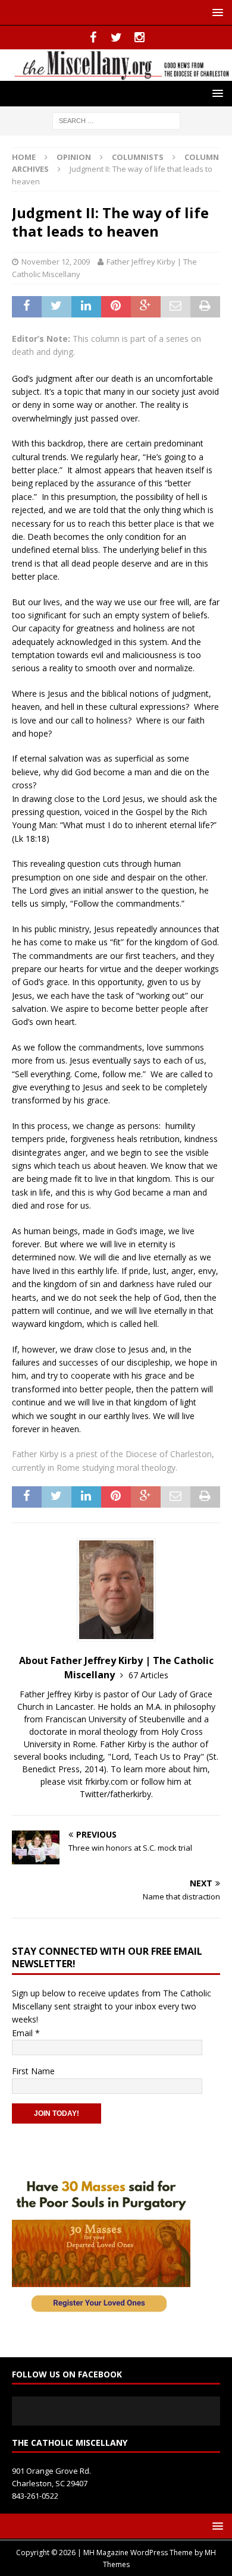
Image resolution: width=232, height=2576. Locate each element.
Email (26, 2033)
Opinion (74, 157)
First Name (33, 2071)
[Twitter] (116, 37)
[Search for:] (116, 120)
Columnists (138, 157)
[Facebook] (93, 37)
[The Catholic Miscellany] (116, 73)
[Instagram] (139, 37)
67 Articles (148, 1675)
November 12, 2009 (56, 262)
